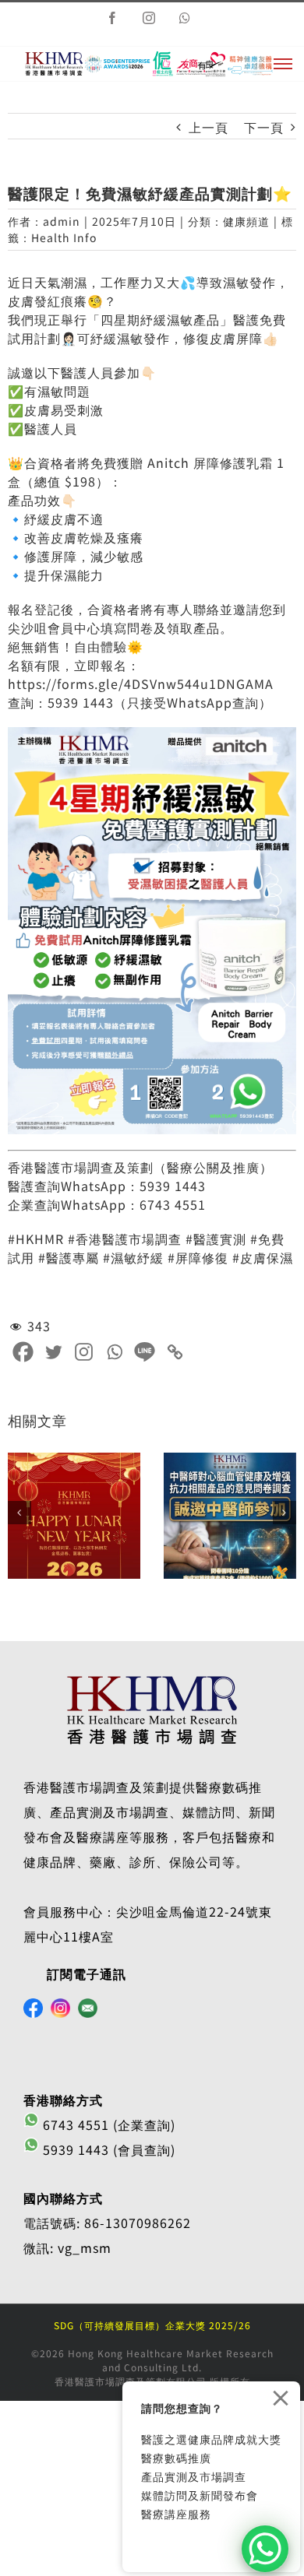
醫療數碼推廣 (176, 2458)
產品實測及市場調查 (194, 2476)
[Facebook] (23, 1352)
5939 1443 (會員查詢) (107, 2149)
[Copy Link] (175, 1352)
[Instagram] (84, 1352)
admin (62, 221)
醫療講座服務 (176, 2514)
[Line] (145, 1352)
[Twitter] (53, 1352)
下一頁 (264, 127)
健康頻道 (246, 221)
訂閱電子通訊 (87, 1973)
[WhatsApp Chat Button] (265, 2549)
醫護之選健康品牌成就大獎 (211, 2439)
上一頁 (209, 127)
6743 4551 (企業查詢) (107, 2124)
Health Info (64, 237)
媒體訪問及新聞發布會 (200, 2495)
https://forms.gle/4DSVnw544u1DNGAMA (141, 684)
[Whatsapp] (114, 1352)
